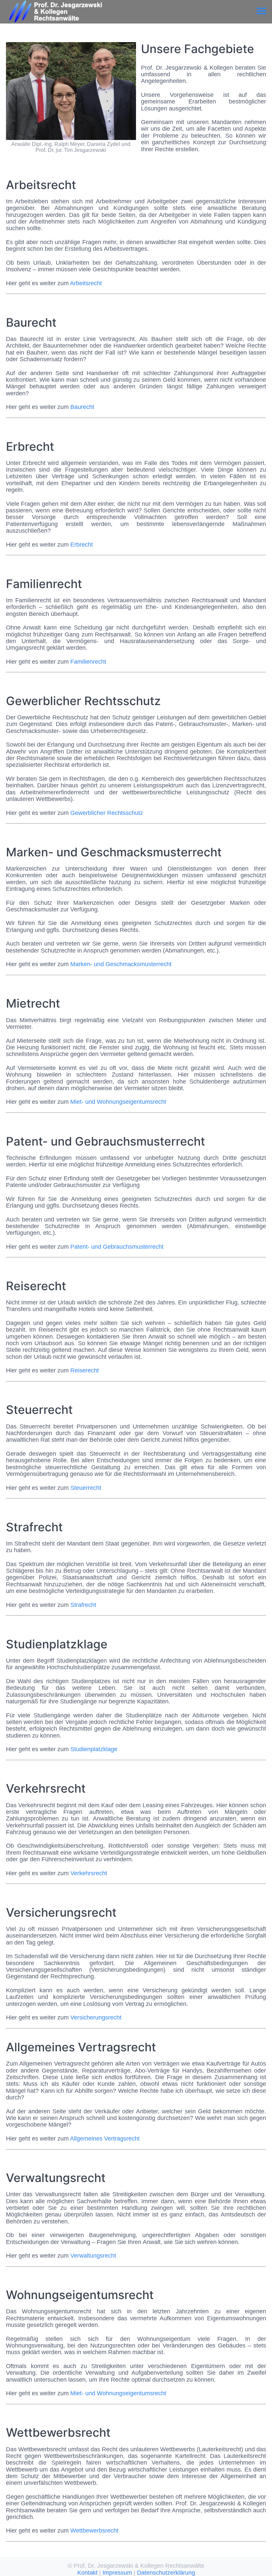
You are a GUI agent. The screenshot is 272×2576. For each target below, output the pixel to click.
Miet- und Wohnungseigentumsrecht (118, 1102)
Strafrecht (83, 1605)
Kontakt (87, 2573)
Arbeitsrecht (86, 283)
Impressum (117, 2573)
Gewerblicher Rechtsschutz (107, 813)
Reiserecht (85, 1370)
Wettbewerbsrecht (94, 2531)
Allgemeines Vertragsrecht (105, 2139)
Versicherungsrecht (96, 2017)
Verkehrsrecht (89, 1873)
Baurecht (82, 407)
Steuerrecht (86, 1488)
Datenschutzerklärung (166, 2573)
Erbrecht (82, 545)
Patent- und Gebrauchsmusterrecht (117, 1247)
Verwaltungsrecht (93, 2256)
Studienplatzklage (94, 1749)
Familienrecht (88, 662)
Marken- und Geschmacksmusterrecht (121, 964)
